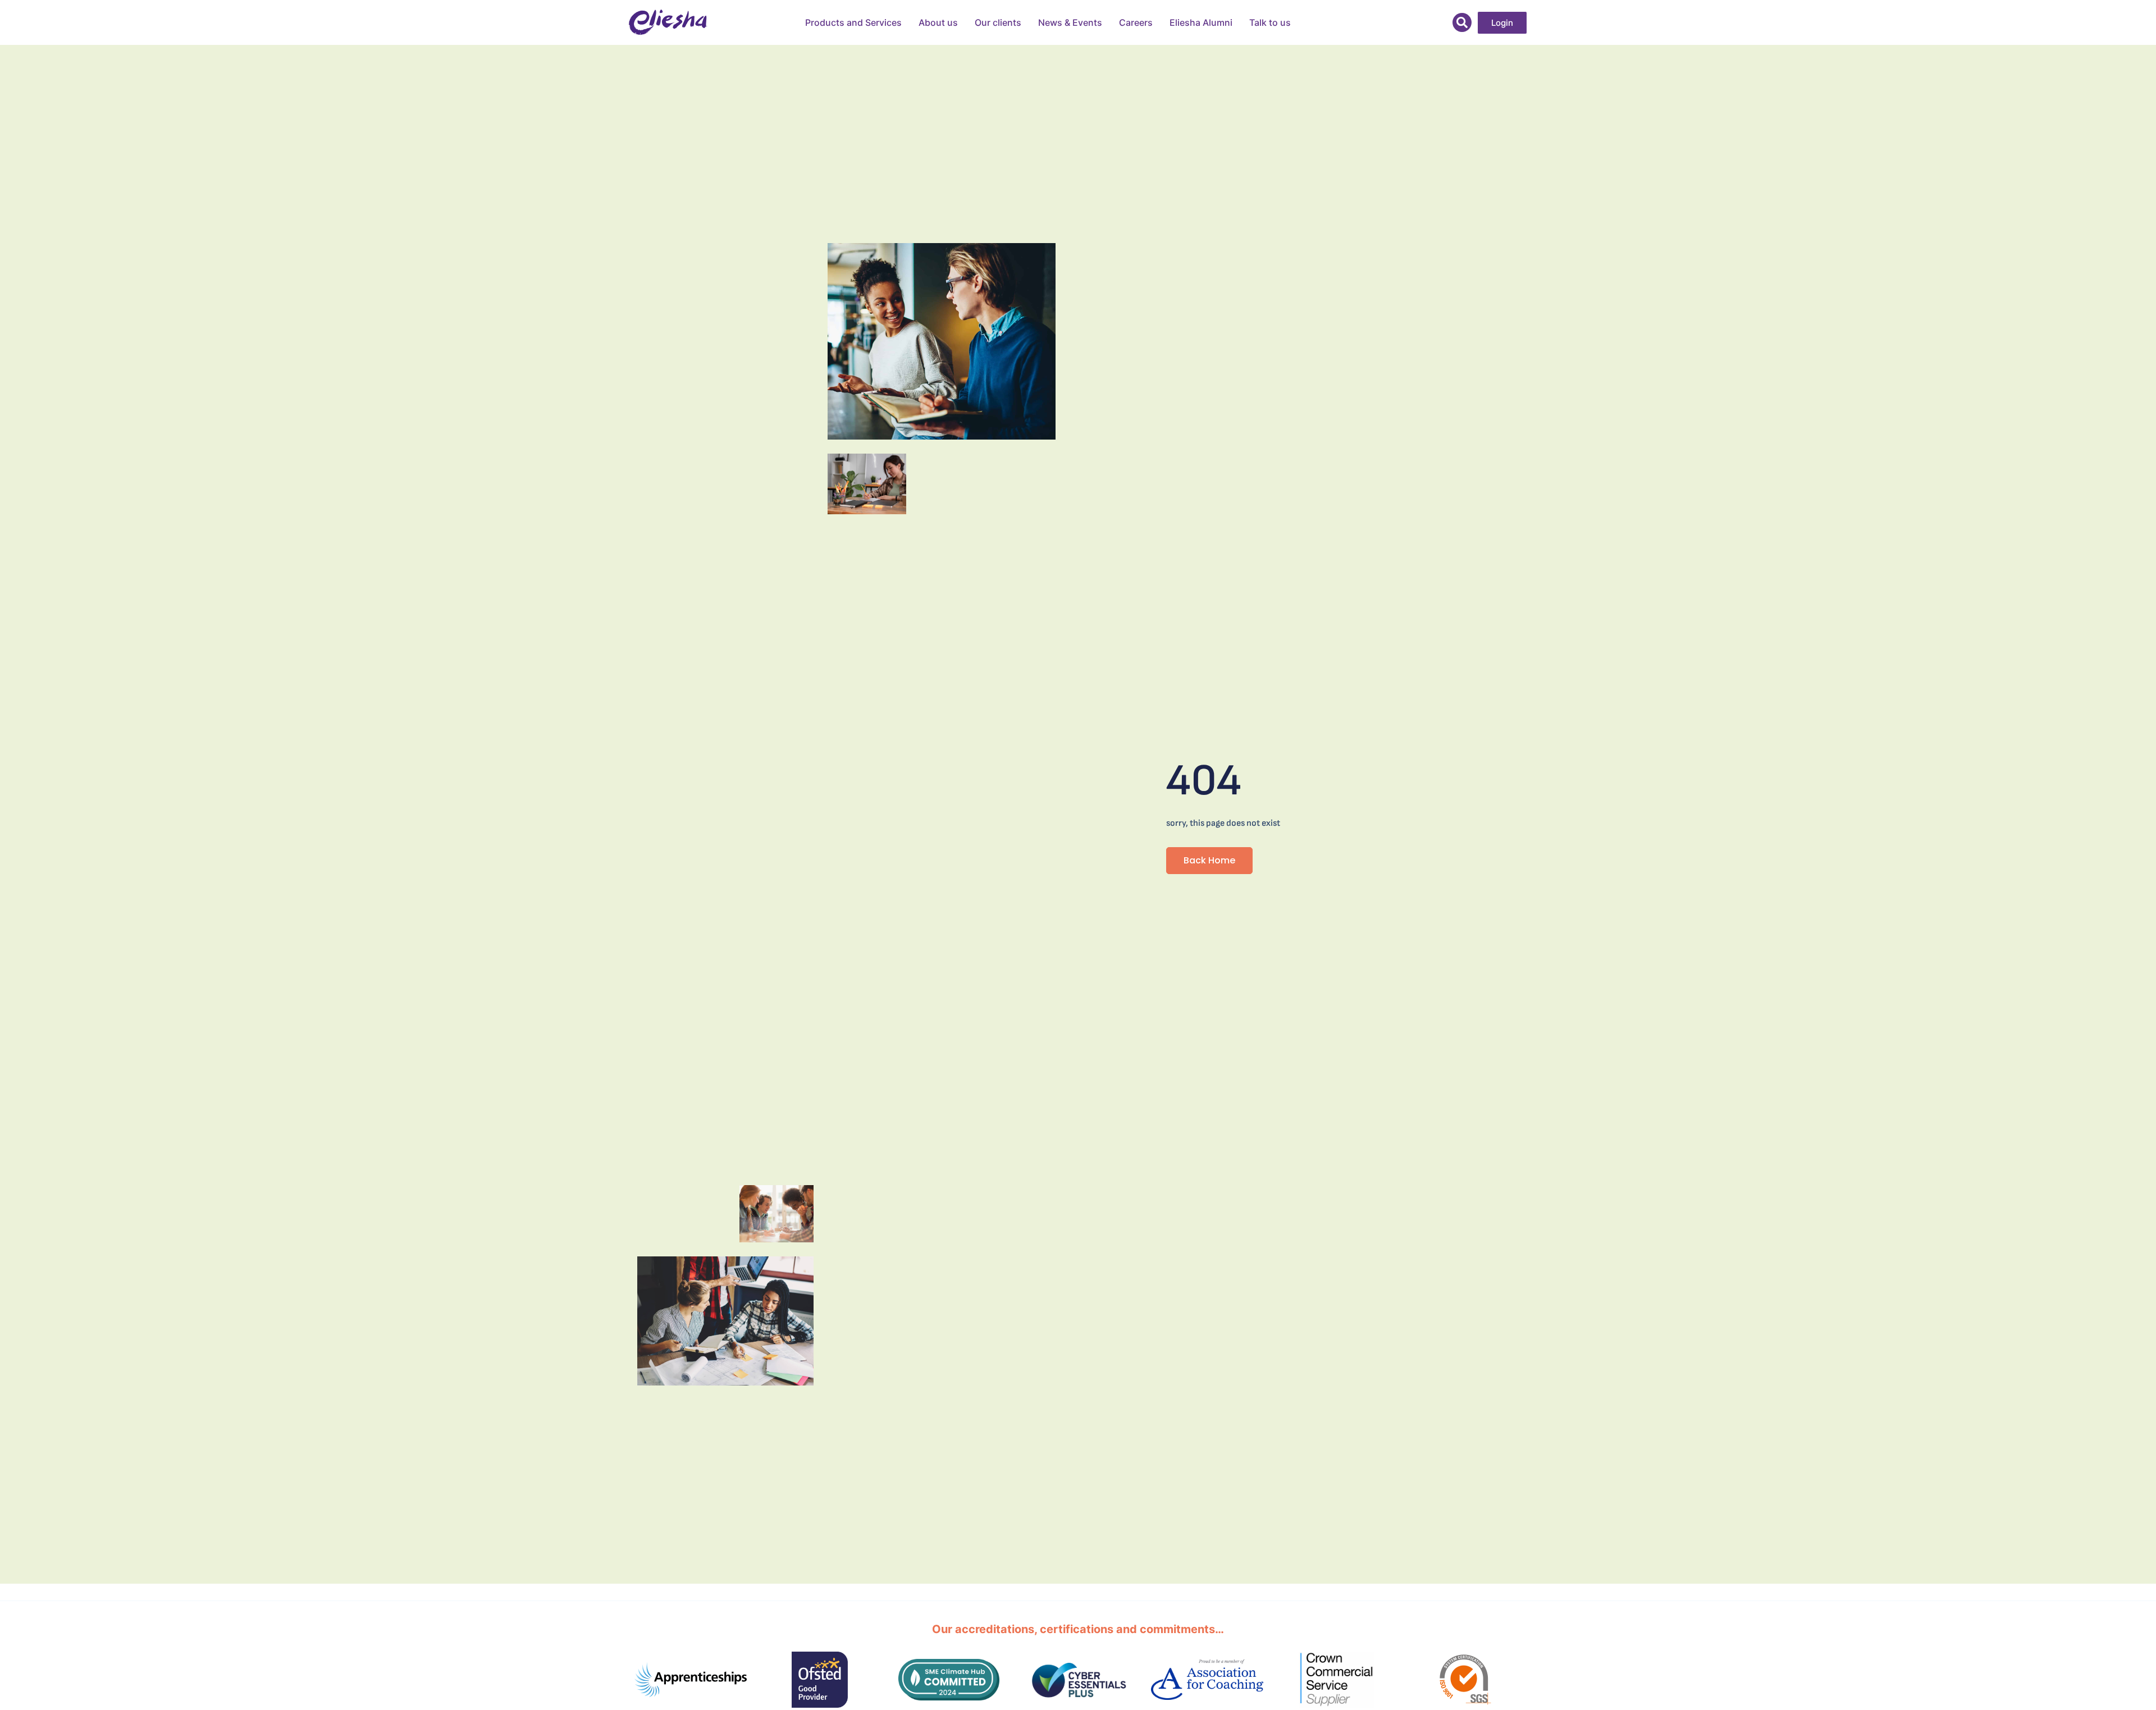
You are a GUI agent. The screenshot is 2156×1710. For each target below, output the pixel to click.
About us (938, 22)
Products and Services (853, 22)
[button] (1462, 22)
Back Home (1209, 860)
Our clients (998, 22)
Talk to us (1270, 22)
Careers (1136, 22)
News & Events (1070, 22)
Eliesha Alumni (1201, 22)
